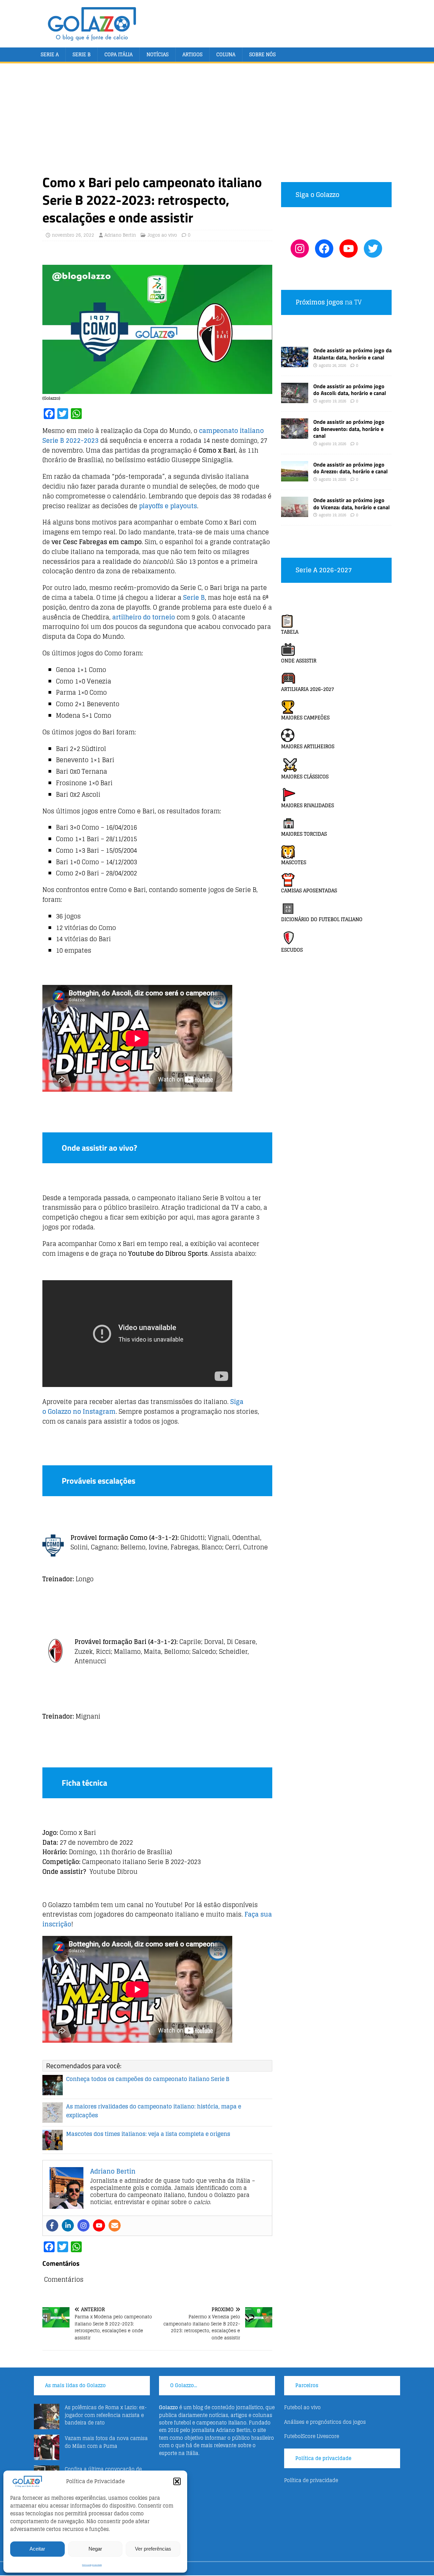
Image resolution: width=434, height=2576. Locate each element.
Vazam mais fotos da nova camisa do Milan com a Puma (106, 2442)
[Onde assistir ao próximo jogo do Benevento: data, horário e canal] (295, 434)
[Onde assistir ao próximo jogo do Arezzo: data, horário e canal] (295, 477)
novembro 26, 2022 (73, 235)
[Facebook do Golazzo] (324, 249)
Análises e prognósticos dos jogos (325, 2422)
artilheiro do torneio (144, 617)
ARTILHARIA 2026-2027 (308, 689)
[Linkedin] (68, 2225)
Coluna (226, 54)
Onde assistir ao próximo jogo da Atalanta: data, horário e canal (352, 354)
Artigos (192, 54)
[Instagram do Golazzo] (300, 249)
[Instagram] (83, 2225)
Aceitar (37, 2549)
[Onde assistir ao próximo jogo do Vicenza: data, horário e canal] (295, 513)
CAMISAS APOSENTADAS (309, 890)
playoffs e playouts (168, 506)
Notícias (157, 54)
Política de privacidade (92, 2565)
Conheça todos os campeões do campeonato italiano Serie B (148, 2079)
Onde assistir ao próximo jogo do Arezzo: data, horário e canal (350, 468)
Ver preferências (153, 2549)
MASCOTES (294, 862)
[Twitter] (373, 249)
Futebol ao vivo (302, 2407)
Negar (95, 2549)
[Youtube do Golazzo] (349, 249)
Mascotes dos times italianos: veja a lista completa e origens (148, 2134)
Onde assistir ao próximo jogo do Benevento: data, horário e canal (349, 429)
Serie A (50, 54)
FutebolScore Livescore (312, 2436)
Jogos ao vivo (162, 235)
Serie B (82, 54)
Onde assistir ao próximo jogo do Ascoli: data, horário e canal (350, 390)
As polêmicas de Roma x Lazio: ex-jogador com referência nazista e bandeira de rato (106, 2415)
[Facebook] (52, 2225)
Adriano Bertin (120, 235)
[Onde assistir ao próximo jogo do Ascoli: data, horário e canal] (295, 399)
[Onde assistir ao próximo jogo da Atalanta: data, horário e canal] (295, 363)
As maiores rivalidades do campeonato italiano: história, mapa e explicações (154, 2111)
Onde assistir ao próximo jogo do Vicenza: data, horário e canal (351, 504)
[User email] (115, 2225)
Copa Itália (119, 54)
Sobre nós (262, 54)
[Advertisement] (217, 123)
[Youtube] (99, 2225)
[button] (177, 2481)
